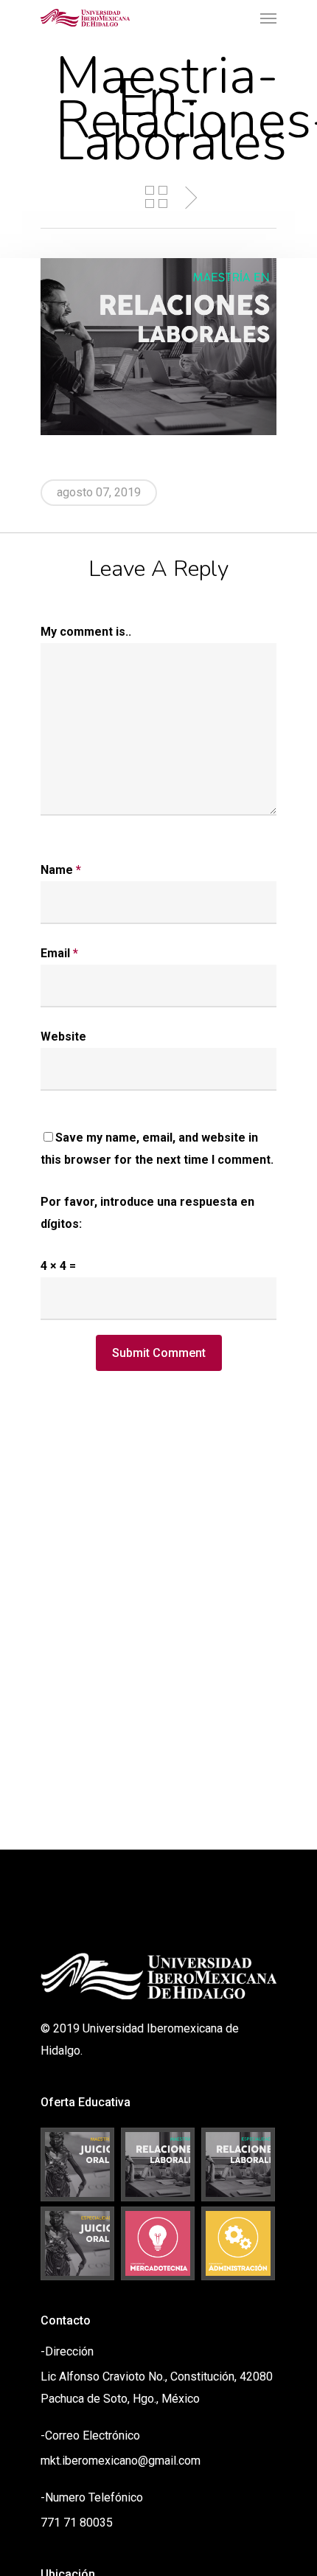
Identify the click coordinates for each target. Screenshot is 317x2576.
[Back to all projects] (156, 197)
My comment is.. (86, 632)
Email (59, 953)
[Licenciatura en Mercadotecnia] (158, 2243)
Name (61, 870)
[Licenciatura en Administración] (239, 2243)
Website (63, 1037)
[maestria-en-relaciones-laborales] (158, 2164)
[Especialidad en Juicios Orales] (78, 2243)
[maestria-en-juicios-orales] (78, 2164)
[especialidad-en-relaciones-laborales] (239, 2164)
